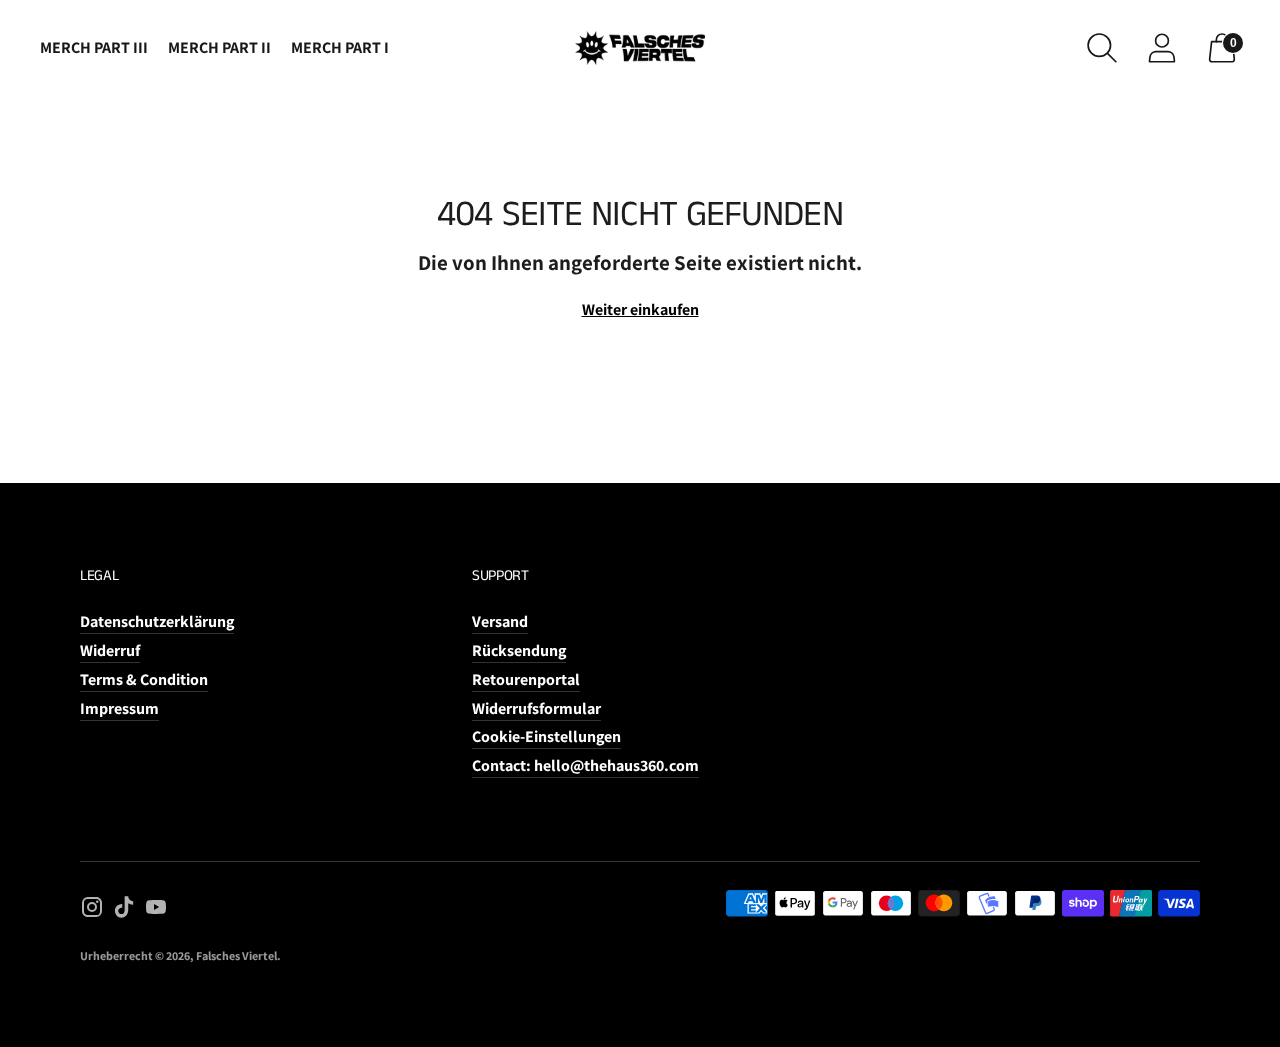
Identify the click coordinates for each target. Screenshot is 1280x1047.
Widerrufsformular (536, 708)
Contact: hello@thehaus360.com (585, 765)
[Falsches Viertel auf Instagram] (92, 911)
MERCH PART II (219, 47)
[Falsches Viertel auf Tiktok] (124, 911)
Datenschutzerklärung (157, 621)
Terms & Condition (144, 679)
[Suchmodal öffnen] (1102, 48)
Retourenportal (526, 679)
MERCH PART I (340, 47)
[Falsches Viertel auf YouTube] (156, 911)
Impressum (119, 708)
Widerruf (110, 650)
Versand (500, 621)
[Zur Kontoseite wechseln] (1162, 48)
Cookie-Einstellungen (546, 736)
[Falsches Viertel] (640, 48)
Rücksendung (519, 650)
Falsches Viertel (236, 955)
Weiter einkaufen (640, 309)
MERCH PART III (94, 47)
